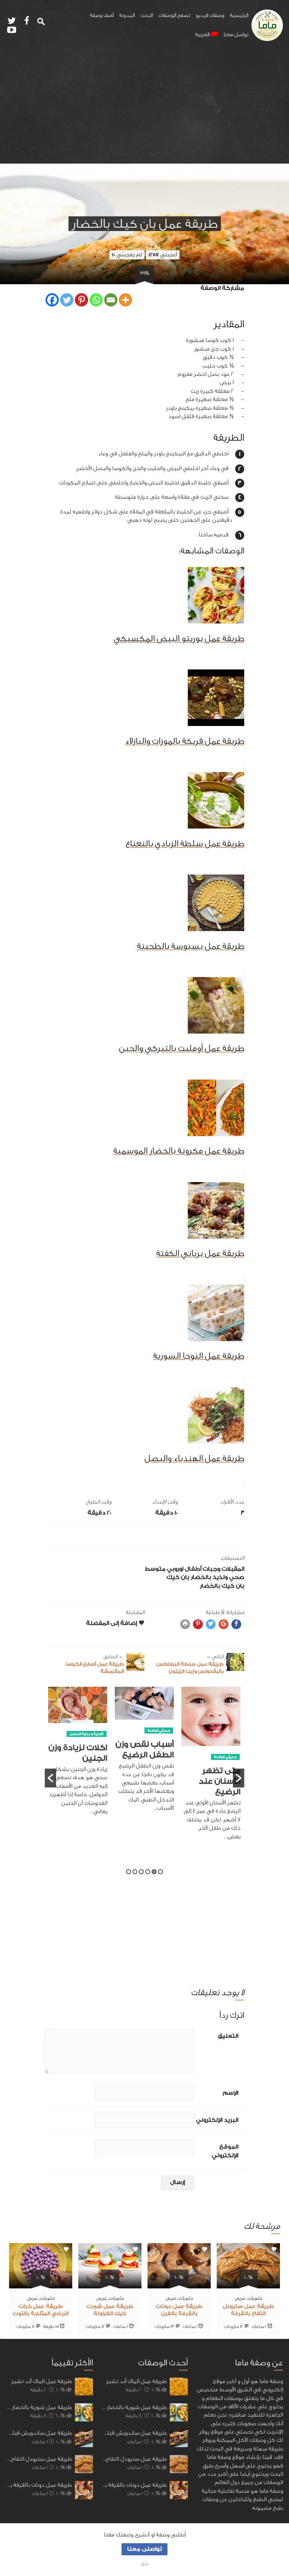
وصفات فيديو (210, 15)
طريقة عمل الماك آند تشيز (42, 2381)
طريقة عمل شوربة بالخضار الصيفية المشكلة (39, 2407)
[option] (211, 1768)
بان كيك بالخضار (222, 1586)
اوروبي (175, 1569)
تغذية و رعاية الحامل (87, 1734)
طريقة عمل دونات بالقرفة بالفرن (39, 2485)
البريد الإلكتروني (217, 2120)
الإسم (230, 2093)
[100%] (248, 2284)
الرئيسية (239, 15)
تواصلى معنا (144, 2549)
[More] (125, 300)
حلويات (255, 2298)
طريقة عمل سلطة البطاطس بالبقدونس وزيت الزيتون (190, 1664)
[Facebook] (52, 300)
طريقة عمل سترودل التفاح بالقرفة (39, 2459)
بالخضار (201, 1577)
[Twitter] (67, 300)
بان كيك (178, 1577)
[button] (50, 1778)
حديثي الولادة (225, 1757)
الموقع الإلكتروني (225, 2151)
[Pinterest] (81, 300)
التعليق (228, 2036)
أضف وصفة (102, 15)
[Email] (111, 300)
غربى (240, 2298)
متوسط (155, 1569)
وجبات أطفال (202, 1569)
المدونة (127, 15)
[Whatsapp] (96, 300)
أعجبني (163, 255)
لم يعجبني (127, 255)
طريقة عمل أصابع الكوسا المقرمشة (95, 1664)
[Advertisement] (144, 107)
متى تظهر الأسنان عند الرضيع (220, 1781)
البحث (147, 15)
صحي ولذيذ (228, 1577)
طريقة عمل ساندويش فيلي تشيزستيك (39, 2433)
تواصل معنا (236, 35)
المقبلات (233, 1569)
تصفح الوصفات (174, 15)
